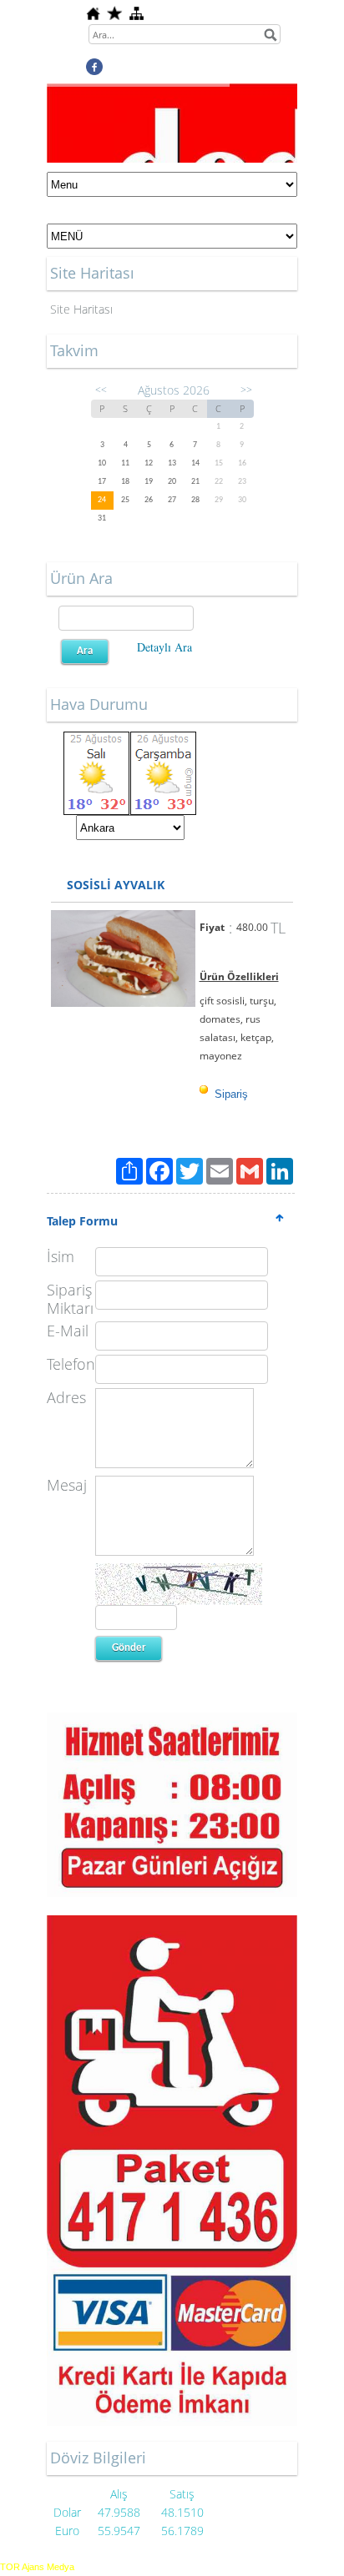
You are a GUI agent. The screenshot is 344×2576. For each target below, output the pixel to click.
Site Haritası (81, 309)
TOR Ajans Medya (37, 2567)
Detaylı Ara (164, 647)
